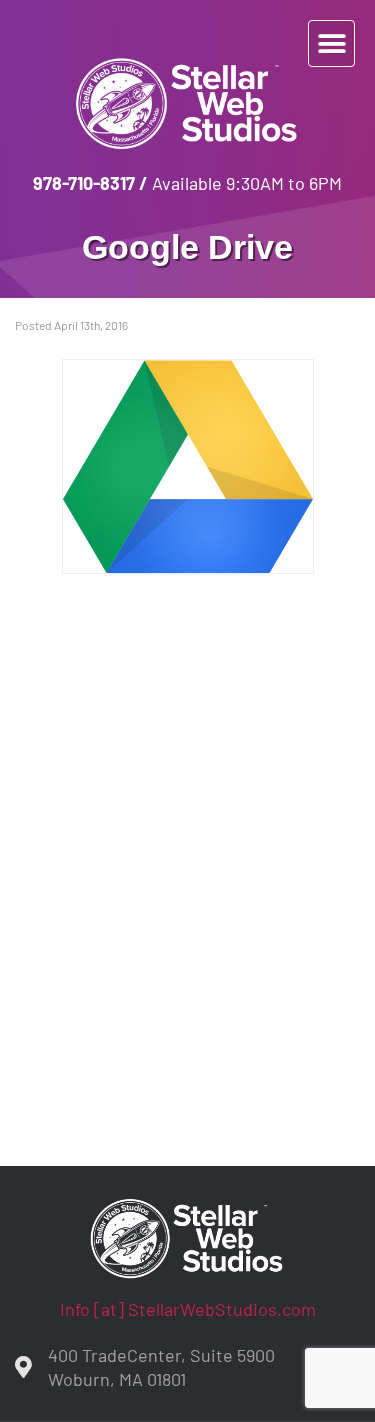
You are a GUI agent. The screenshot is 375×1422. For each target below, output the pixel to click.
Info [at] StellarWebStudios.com (188, 1309)
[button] (331, 43)
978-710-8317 (84, 183)
